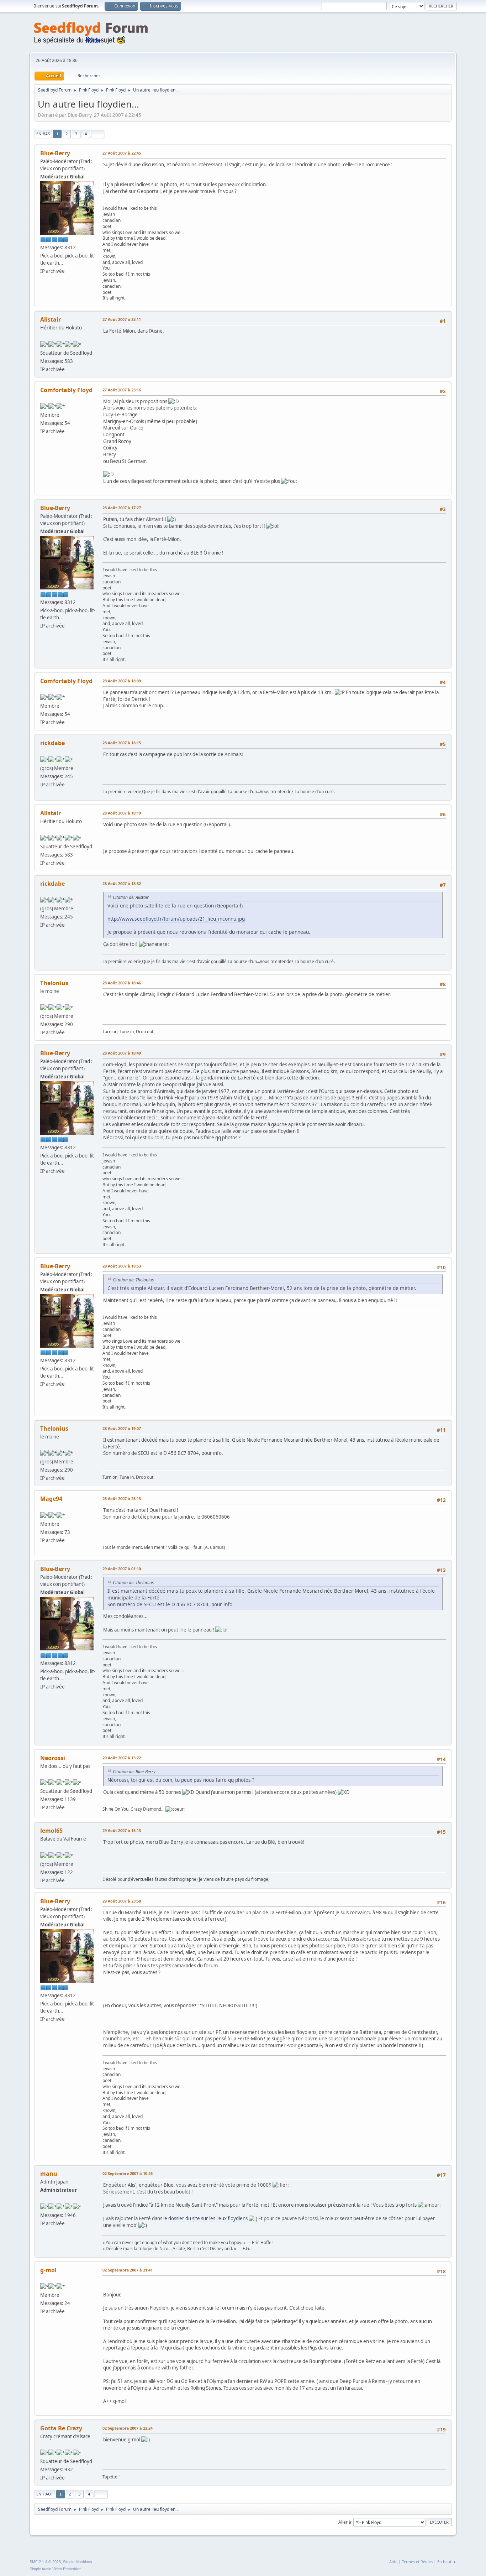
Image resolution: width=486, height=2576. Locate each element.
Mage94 (51, 1499)
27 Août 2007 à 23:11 (122, 319)
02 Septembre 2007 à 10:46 (128, 2173)
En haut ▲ (447, 2562)
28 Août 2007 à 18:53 (122, 1266)
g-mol (48, 2270)
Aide (393, 2562)
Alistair (51, 319)
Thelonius (54, 983)
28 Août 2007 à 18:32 (122, 883)
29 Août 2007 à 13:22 (122, 1758)
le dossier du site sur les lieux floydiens (205, 2218)
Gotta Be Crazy (61, 2428)
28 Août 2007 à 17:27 (122, 508)
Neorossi (53, 1758)
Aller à (345, 2522)
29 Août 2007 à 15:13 (122, 1830)
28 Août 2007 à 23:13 (122, 1498)
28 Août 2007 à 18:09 (122, 681)
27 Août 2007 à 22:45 (122, 153)
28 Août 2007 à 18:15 (122, 743)
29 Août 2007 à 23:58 (122, 1901)
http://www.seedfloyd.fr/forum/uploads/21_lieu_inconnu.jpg (176, 919)
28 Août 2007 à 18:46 (122, 983)
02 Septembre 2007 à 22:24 (128, 2428)
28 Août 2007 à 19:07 (122, 1428)
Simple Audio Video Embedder (55, 2569)
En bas (43, 134)
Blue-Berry (55, 153)
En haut (45, 2494)
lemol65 (51, 1831)
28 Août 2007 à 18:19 (122, 813)
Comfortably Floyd (66, 390)
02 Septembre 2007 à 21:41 (128, 2270)
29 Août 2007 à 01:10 (122, 1569)
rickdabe (52, 743)
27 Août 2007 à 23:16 (122, 390)
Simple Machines (78, 2562)
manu (49, 2174)
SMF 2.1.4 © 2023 (45, 2562)
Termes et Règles (417, 2562)
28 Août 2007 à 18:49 (122, 1053)
